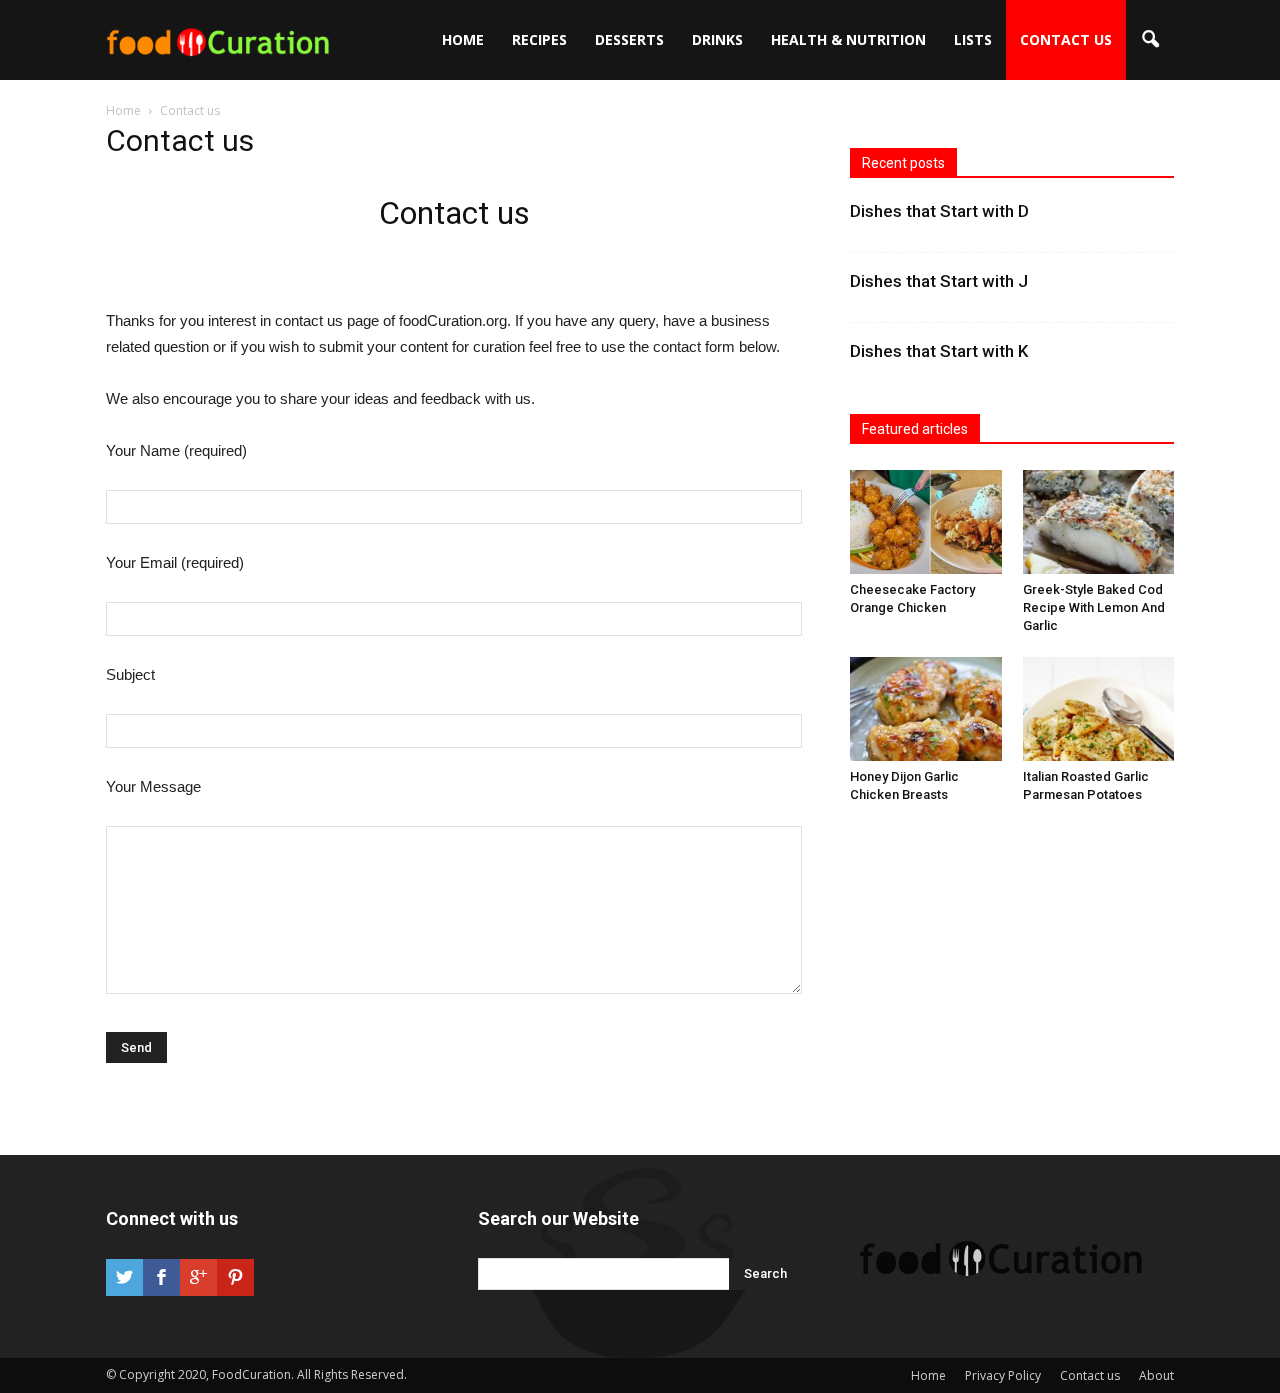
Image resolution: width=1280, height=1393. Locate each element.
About (1156, 1375)
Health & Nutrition (848, 39)
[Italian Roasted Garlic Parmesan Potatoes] (1099, 709)
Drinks (717, 39)
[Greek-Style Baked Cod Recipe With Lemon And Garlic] (1099, 522)
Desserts (629, 39)
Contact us (1066, 39)
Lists (973, 39)
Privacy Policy (1003, 1375)
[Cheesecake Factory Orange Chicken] (926, 522)
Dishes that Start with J (939, 281)
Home (463, 39)
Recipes (539, 39)
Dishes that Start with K (939, 351)
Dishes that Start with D (939, 211)
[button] (1150, 40)
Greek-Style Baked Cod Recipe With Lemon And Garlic (1094, 607)
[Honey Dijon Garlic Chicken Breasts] (926, 709)
